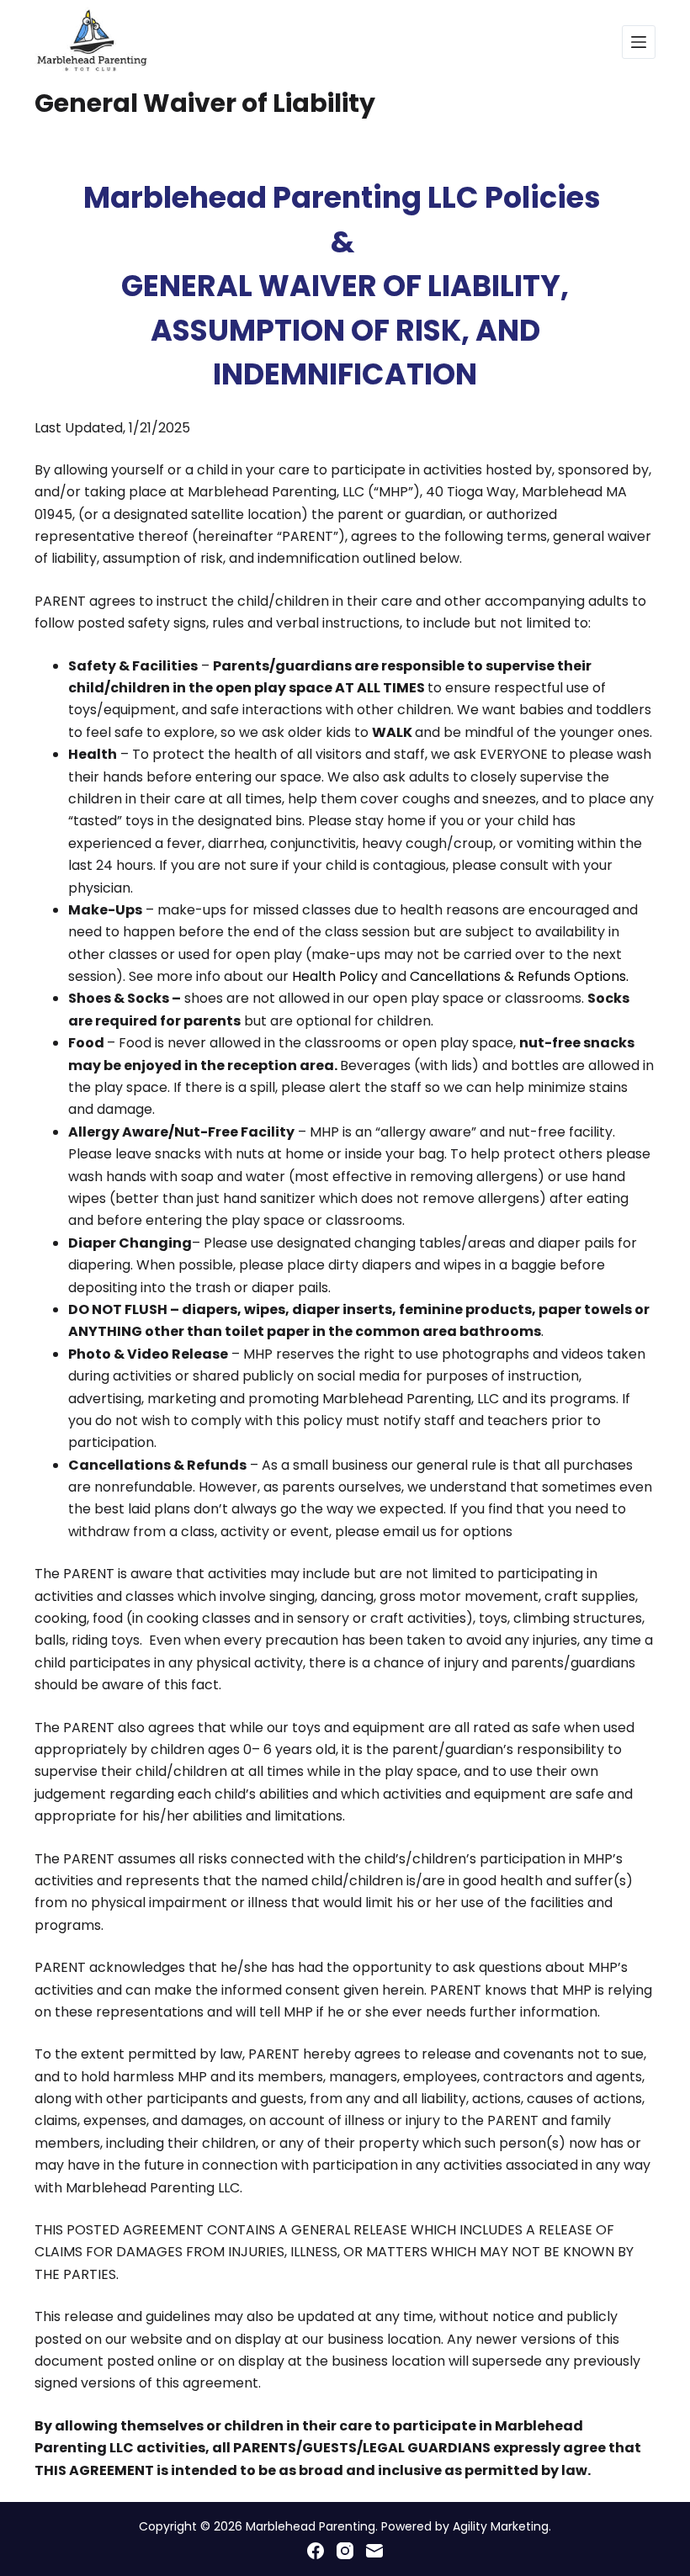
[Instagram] (345, 2551)
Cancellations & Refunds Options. (519, 976)
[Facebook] (316, 2551)
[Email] (374, 2551)
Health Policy (337, 976)
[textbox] (345, 286)
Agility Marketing (501, 2526)
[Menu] (639, 42)
